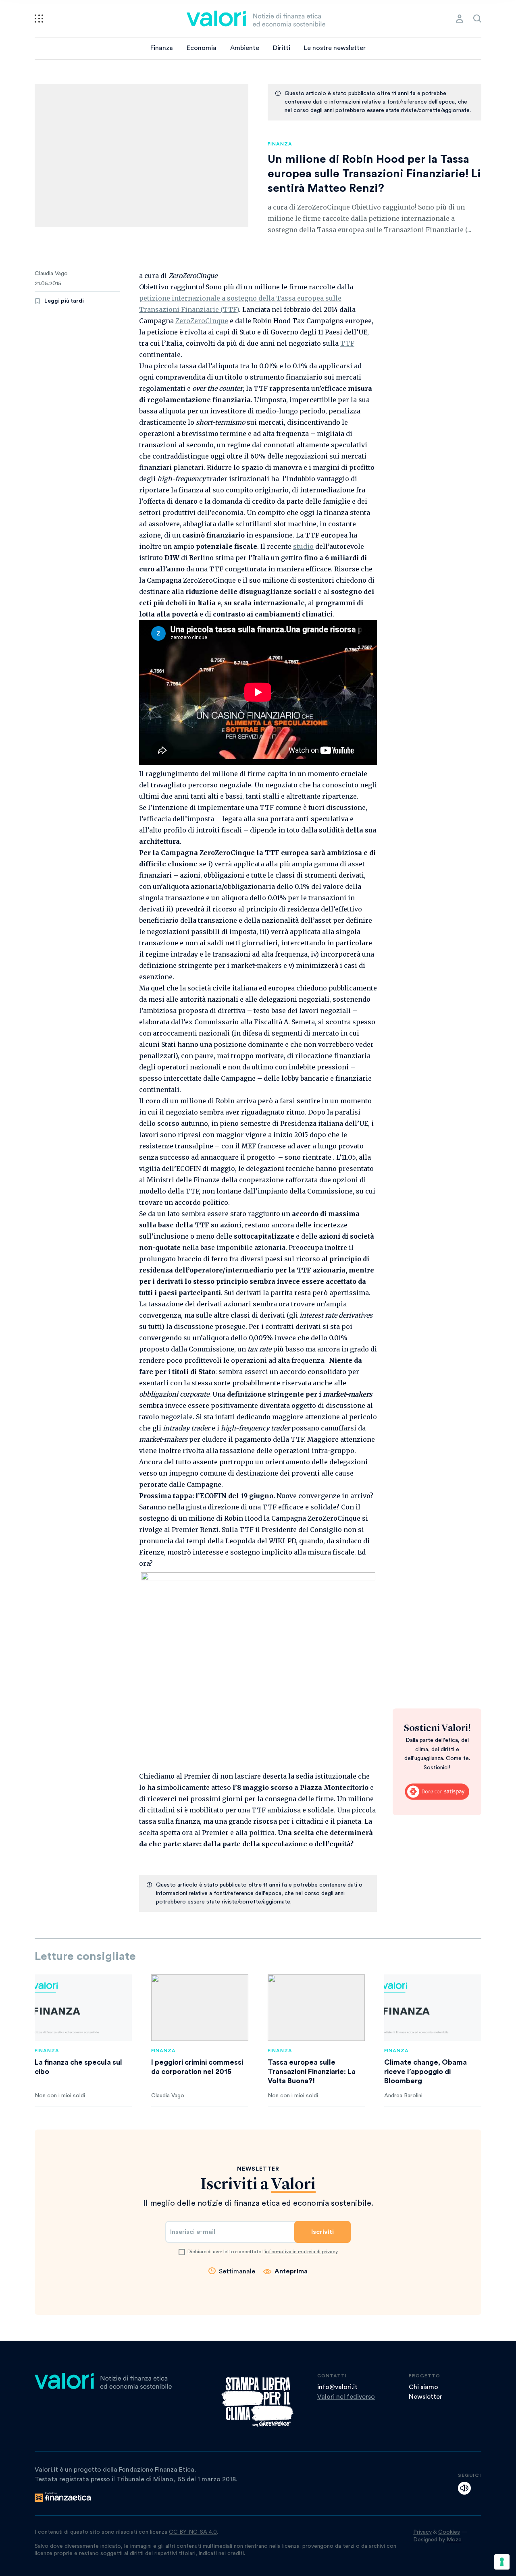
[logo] (256, 19)
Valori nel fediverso (346, 2397)
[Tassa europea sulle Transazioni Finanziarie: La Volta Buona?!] (316, 2008)
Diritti (282, 48)
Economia (202, 48)
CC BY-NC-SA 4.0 (193, 2532)
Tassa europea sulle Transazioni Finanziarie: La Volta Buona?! (312, 2072)
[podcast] (464, 2488)
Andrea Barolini (403, 2096)
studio (303, 546)
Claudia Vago (51, 274)
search (477, 19)
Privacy (422, 2532)
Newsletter (425, 2397)
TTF (347, 343)
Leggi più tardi (64, 301)
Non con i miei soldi (60, 2096)
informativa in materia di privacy (301, 2252)
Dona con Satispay (437, 1792)
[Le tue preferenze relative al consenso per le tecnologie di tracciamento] (502, 2562)
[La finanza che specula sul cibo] (83, 2008)
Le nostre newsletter (335, 48)
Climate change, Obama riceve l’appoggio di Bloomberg (425, 2072)
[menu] (39, 19)
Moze (454, 2540)
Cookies (449, 2532)
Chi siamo (423, 2387)
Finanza (162, 48)
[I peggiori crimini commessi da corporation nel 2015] (200, 2008)
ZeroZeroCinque (202, 321)
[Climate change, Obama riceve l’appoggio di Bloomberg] (433, 2008)
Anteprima (291, 2271)
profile (460, 19)
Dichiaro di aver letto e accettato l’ (263, 2252)
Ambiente (245, 48)
